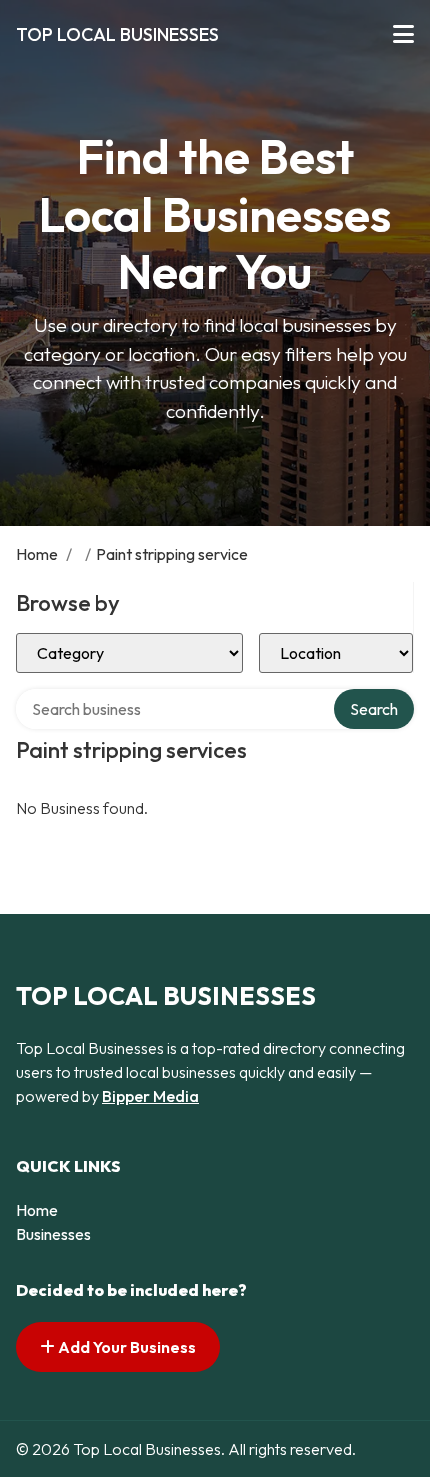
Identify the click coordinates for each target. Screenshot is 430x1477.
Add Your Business (125, 1347)
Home (37, 554)
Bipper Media (150, 1096)
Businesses (53, 1234)
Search (374, 709)
